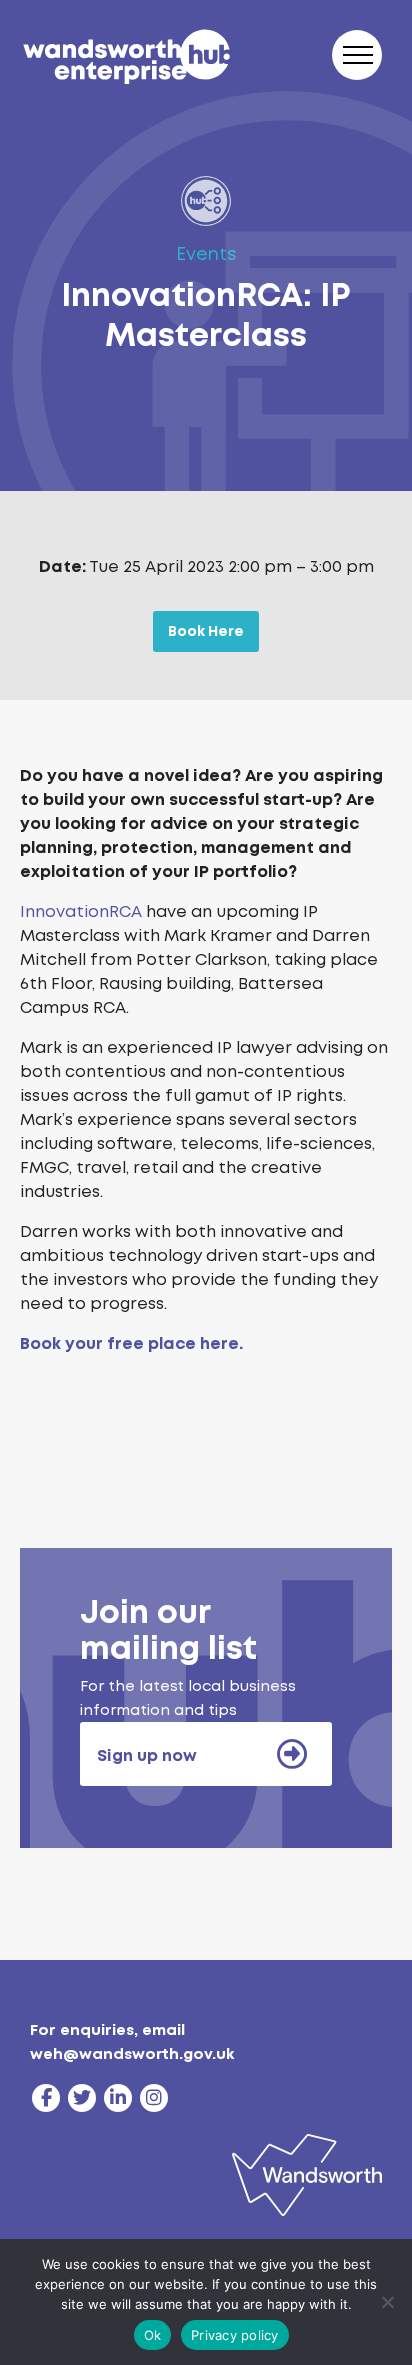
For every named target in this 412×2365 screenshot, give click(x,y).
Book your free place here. (131, 1343)
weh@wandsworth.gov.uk (132, 2054)
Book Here (206, 631)
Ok (153, 2335)
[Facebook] (46, 2098)
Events (206, 254)
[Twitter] (82, 2098)
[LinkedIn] (118, 2098)
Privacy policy (235, 2335)
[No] (387, 2302)
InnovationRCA (81, 911)
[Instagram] (154, 2098)
